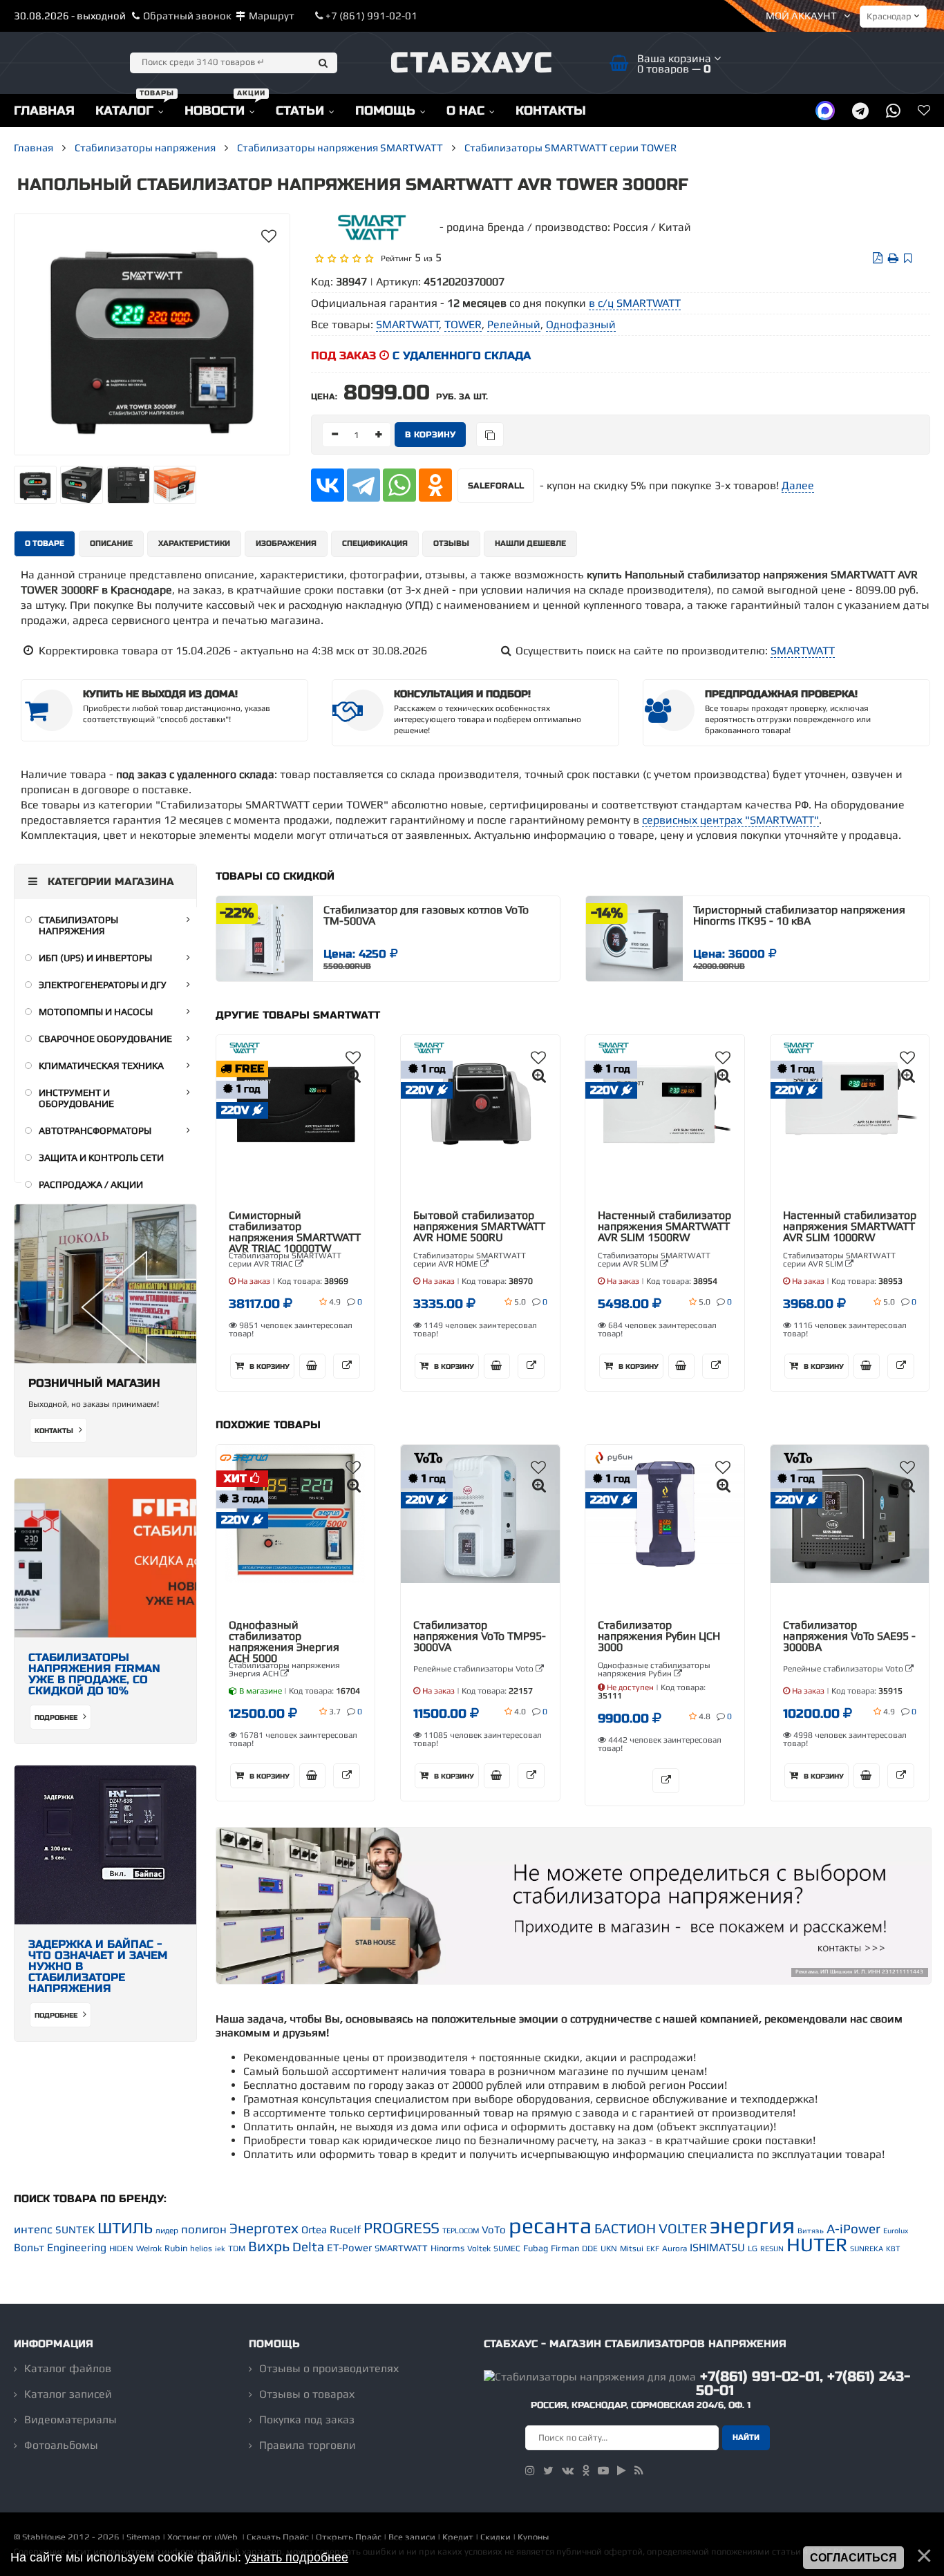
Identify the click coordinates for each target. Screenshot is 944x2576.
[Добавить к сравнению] (490, 435)
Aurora (674, 2248)
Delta (308, 2247)
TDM (237, 2248)
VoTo (494, 2229)
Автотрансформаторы (95, 1130)
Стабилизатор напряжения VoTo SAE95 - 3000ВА (849, 1636)
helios (201, 2248)
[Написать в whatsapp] (893, 110)
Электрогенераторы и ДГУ (103, 985)
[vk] (568, 2471)
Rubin (176, 2248)
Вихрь (269, 2246)
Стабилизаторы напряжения (78, 925)
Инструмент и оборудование (76, 1098)
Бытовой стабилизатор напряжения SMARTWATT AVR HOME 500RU (479, 1227)
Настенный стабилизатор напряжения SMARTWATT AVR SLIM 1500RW (664, 1227)
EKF (653, 2248)
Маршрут (272, 16)
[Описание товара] (347, 1366)
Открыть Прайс (349, 2537)
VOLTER (683, 2228)
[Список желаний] (924, 110)
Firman (565, 2248)
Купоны (533, 2537)
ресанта (550, 2225)
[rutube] (622, 2471)
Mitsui (632, 2248)
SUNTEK (75, 2229)
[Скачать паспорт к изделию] (878, 258)
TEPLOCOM (461, 2231)
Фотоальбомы (61, 2445)
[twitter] (548, 2471)
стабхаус (472, 63)
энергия (752, 2225)
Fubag (536, 2248)
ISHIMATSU (717, 2247)
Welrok (149, 2248)
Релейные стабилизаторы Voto (474, 1669)
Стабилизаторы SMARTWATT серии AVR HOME (470, 1260)
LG (753, 2248)
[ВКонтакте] (328, 485)
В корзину (268, 1367)
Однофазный (581, 324)
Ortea (314, 2229)
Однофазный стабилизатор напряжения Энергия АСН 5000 (284, 1642)
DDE (590, 2248)
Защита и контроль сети (101, 1157)
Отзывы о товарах (307, 2394)
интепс (33, 2229)
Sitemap (143, 2537)
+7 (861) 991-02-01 (370, 16)
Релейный (514, 324)
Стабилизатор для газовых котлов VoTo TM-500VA (426, 916)
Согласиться (853, 2558)
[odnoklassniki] (586, 2471)
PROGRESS (402, 2228)
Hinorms (447, 2248)
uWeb (226, 2537)
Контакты (55, 1431)
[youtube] (603, 2471)
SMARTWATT (803, 651)
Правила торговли (308, 2445)
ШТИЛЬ (125, 2228)
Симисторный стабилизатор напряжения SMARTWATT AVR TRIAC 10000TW (295, 1232)
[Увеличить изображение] (354, 1076)
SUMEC (507, 2248)
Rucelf (345, 2229)
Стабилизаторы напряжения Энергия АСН (284, 1669)
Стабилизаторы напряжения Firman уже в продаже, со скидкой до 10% (94, 1674)
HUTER (817, 2244)
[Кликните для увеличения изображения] (152, 334)
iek (220, 2248)
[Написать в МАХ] (825, 110)
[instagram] (530, 2471)
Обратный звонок (187, 16)
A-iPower (853, 2229)
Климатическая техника (101, 1066)
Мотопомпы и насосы (96, 1012)
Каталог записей (68, 2394)
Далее (798, 485)
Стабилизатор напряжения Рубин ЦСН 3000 (659, 1636)
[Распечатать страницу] (893, 258)
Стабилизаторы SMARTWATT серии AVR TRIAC (285, 1260)
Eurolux (896, 2231)
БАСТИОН (625, 2228)
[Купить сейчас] (312, 1366)
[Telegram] (364, 485)
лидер (167, 2231)
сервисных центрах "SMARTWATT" (730, 820)
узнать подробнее (296, 2557)
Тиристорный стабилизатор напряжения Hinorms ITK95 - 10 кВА (799, 916)
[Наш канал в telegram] (860, 110)
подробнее (57, 1718)
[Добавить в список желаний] (269, 236)
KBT (893, 2248)
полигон (204, 2229)
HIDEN (121, 2248)
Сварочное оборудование (105, 1039)
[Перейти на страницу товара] (265, 939)
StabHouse (44, 2537)
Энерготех (264, 2228)
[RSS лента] (639, 2471)
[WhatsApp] (399, 485)
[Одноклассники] (435, 485)
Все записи (412, 2537)
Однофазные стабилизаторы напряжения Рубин (654, 1669)
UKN (609, 2248)
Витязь (811, 2231)
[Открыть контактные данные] (574, 1980)
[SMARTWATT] (372, 237)
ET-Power (349, 2247)
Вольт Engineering (60, 2247)
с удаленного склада (462, 356)
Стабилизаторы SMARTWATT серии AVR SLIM (654, 1260)
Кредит (458, 2537)
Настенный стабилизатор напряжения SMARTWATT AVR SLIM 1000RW (850, 1227)
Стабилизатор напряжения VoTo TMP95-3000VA (480, 1636)
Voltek (479, 2248)
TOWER (463, 324)
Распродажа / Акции (91, 1184)
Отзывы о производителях (329, 2368)
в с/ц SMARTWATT (635, 303)
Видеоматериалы (70, 2419)
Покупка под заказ (307, 2419)
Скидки (495, 2537)
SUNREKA (867, 2248)
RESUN (772, 2248)
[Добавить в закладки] (908, 258)
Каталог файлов (68, 2368)
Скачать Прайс (278, 2537)
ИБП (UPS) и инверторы (95, 958)
